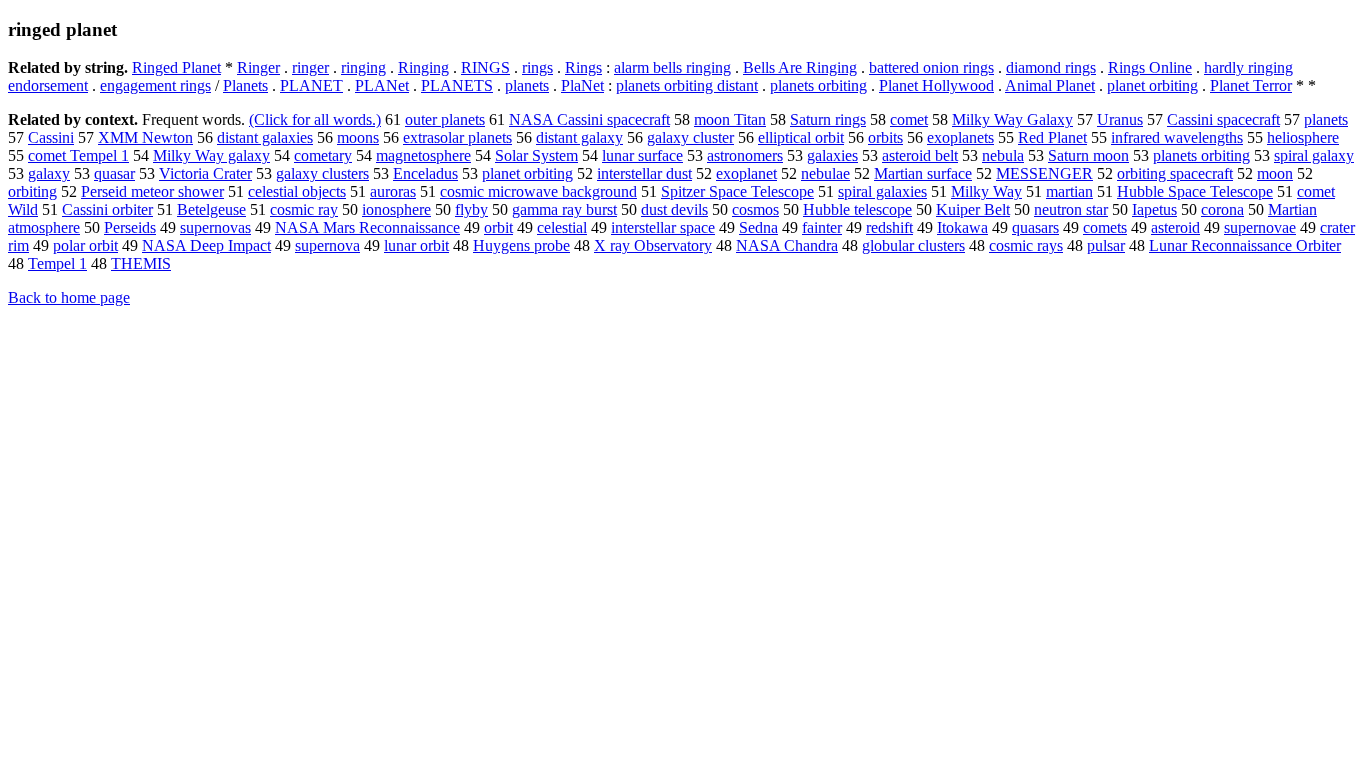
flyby (471, 209)
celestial (562, 227)
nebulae (825, 173)
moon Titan (730, 119)
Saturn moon (1088, 155)
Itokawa (962, 227)
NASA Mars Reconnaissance (367, 227)
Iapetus (1154, 209)
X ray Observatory (653, 245)
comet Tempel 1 (78, 155)
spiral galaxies (882, 191)
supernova (327, 245)
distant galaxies (265, 137)
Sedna (758, 227)
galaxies (832, 155)
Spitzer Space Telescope (737, 191)
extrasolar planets (457, 137)
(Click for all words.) (315, 119)
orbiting (32, 191)
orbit (498, 227)
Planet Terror (1251, 85)
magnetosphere (423, 155)
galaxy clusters (322, 173)
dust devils (674, 209)
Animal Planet (1050, 85)
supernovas (215, 227)
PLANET (311, 85)
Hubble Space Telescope (1195, 191)
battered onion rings (931, 67)
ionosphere (396, 209)
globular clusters (913, 245)
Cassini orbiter (107, 209)
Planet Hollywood (936, 85)
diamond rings (1051, 67)
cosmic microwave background (538, 191)
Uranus (1120, 119)
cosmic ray (304, 209)
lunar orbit (416, 245)
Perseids (130, 227)
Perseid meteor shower (152, 191)
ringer (310, 67)
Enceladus (425, 173)
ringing (363, 67)
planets (527, 85)
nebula (1003, 155)
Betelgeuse (211, 209)
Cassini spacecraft (1223, 119)
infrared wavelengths (1177, 137)
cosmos (755, 209)
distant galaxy (579, 137)
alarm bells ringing (672, 67)
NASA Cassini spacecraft (589, 119)
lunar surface (642, 155)
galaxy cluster (690, 137)
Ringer (258, 67)
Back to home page (69, 297)
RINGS (485, 67)
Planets (245, 85)
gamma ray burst (564, 209)
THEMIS (141, 263)
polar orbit (85, 245)
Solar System (536, 155)
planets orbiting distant (687, 85)
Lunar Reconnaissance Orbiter (1245, 245)
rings (537, 67)
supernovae (1260, 227)
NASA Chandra (787, 245)
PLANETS (457, 85)
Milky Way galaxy (211, 155)
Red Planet (1052, 137)
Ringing (423, 67)
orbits (885, 137)
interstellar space (663, 227)
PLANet (382, 85)
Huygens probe (521, 245)
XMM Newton (145, 137)
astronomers (745, 155)
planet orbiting (1152, 85)
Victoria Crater (205, 173)
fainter (822, 227)
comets (1105, 227)
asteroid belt (920, 155)
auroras (393, 191)
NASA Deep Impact (206, 245)
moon (1275, 173)
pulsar (1106, 245)
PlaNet (582, 85)
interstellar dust (644, 173)
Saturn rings (828, 119)
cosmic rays (1026, 245)
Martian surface (923, 173)
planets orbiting (818, 85)
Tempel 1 (57, 263)
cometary (323, 155)
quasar (114, 173)
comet (909, 119)
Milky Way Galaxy (1012, 119)
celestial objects (297, 191)
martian (1069, 191)
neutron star (1071, 209)
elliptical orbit (801, 137)
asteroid (1175, 227)
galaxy (49, 173)
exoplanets (960, 137)
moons (358, 137)
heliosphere (1303, 137)
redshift (889, 227)
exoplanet (746, 173)
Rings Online (1150, 67)
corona (1222, 209)
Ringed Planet (176, 67)
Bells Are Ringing (800, 67)
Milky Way (986, 191)
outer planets (445, 119)
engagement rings (155, 85)
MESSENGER (1044, 173)
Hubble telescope (857, 209)
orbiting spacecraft (1175, 173)
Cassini (51, 137)
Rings (583, 67)
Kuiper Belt (973, 209)
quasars (1035, 227)
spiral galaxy (1314, 155)
